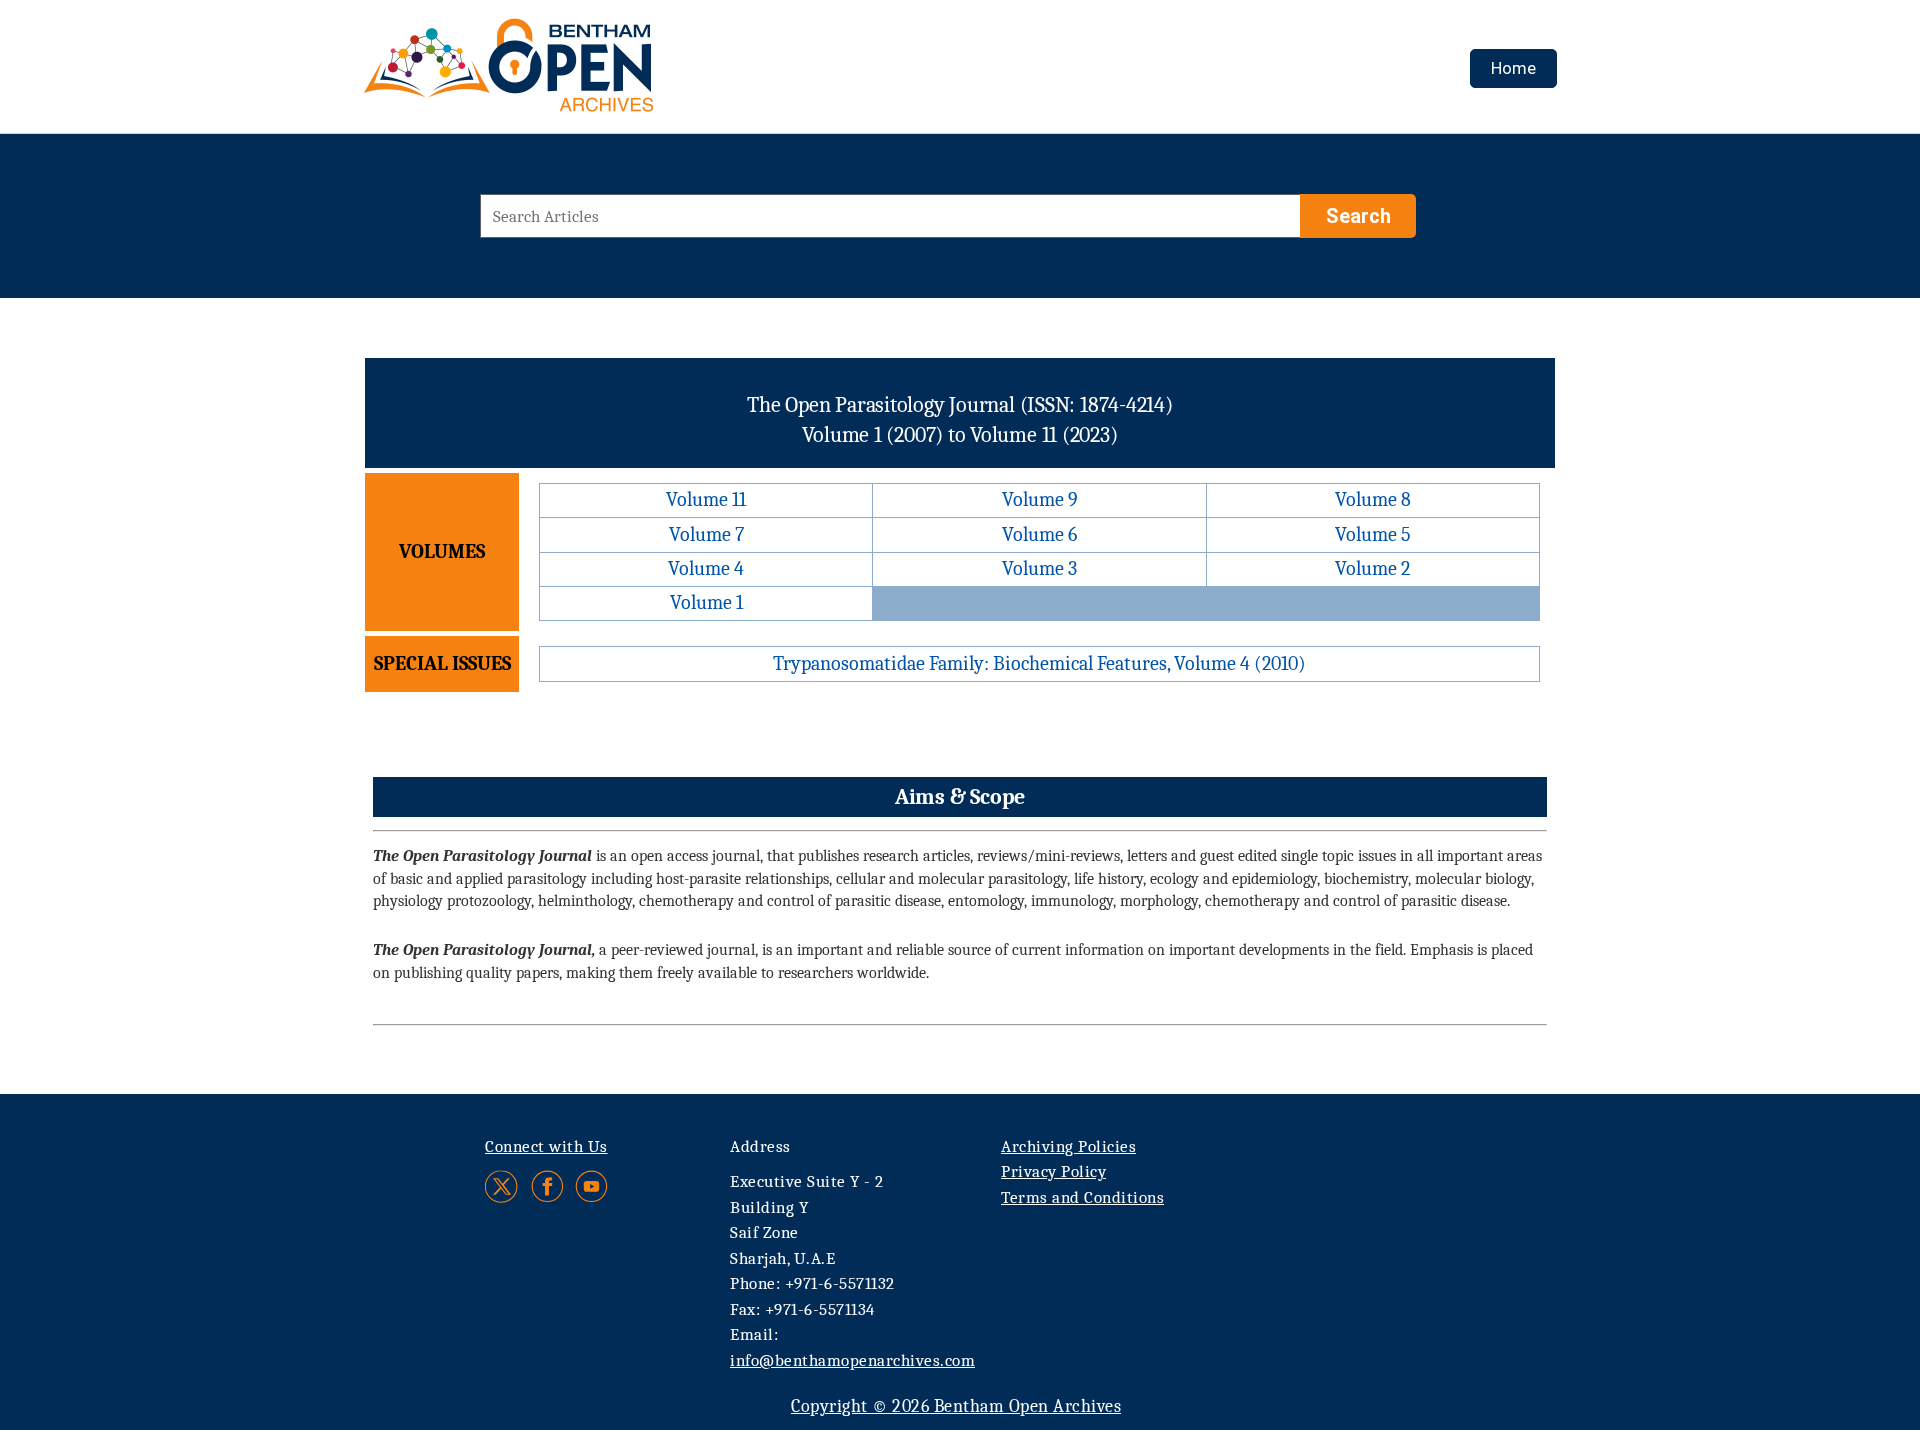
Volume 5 (1373, 534)
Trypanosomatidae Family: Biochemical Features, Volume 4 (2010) (1039, 663)
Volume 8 (1373, 499)
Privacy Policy (1053, 1171)
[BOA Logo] (567, 73)
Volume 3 (1039, 568)
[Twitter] (502, 1186)
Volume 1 (706, 602)
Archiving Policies (1068, 1146)
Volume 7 (706, 534)
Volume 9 (1040, 499)
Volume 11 (706, 499)
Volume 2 (1372, 568)
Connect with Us (546, 1146)
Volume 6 (1039, 534)
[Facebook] (547, 1186)
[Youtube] (591, 1186)
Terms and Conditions (1082, 1197)
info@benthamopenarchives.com (852, 1360)
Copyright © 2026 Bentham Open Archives (956, 1406)
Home (1513, 68)
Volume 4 (706, 568)
